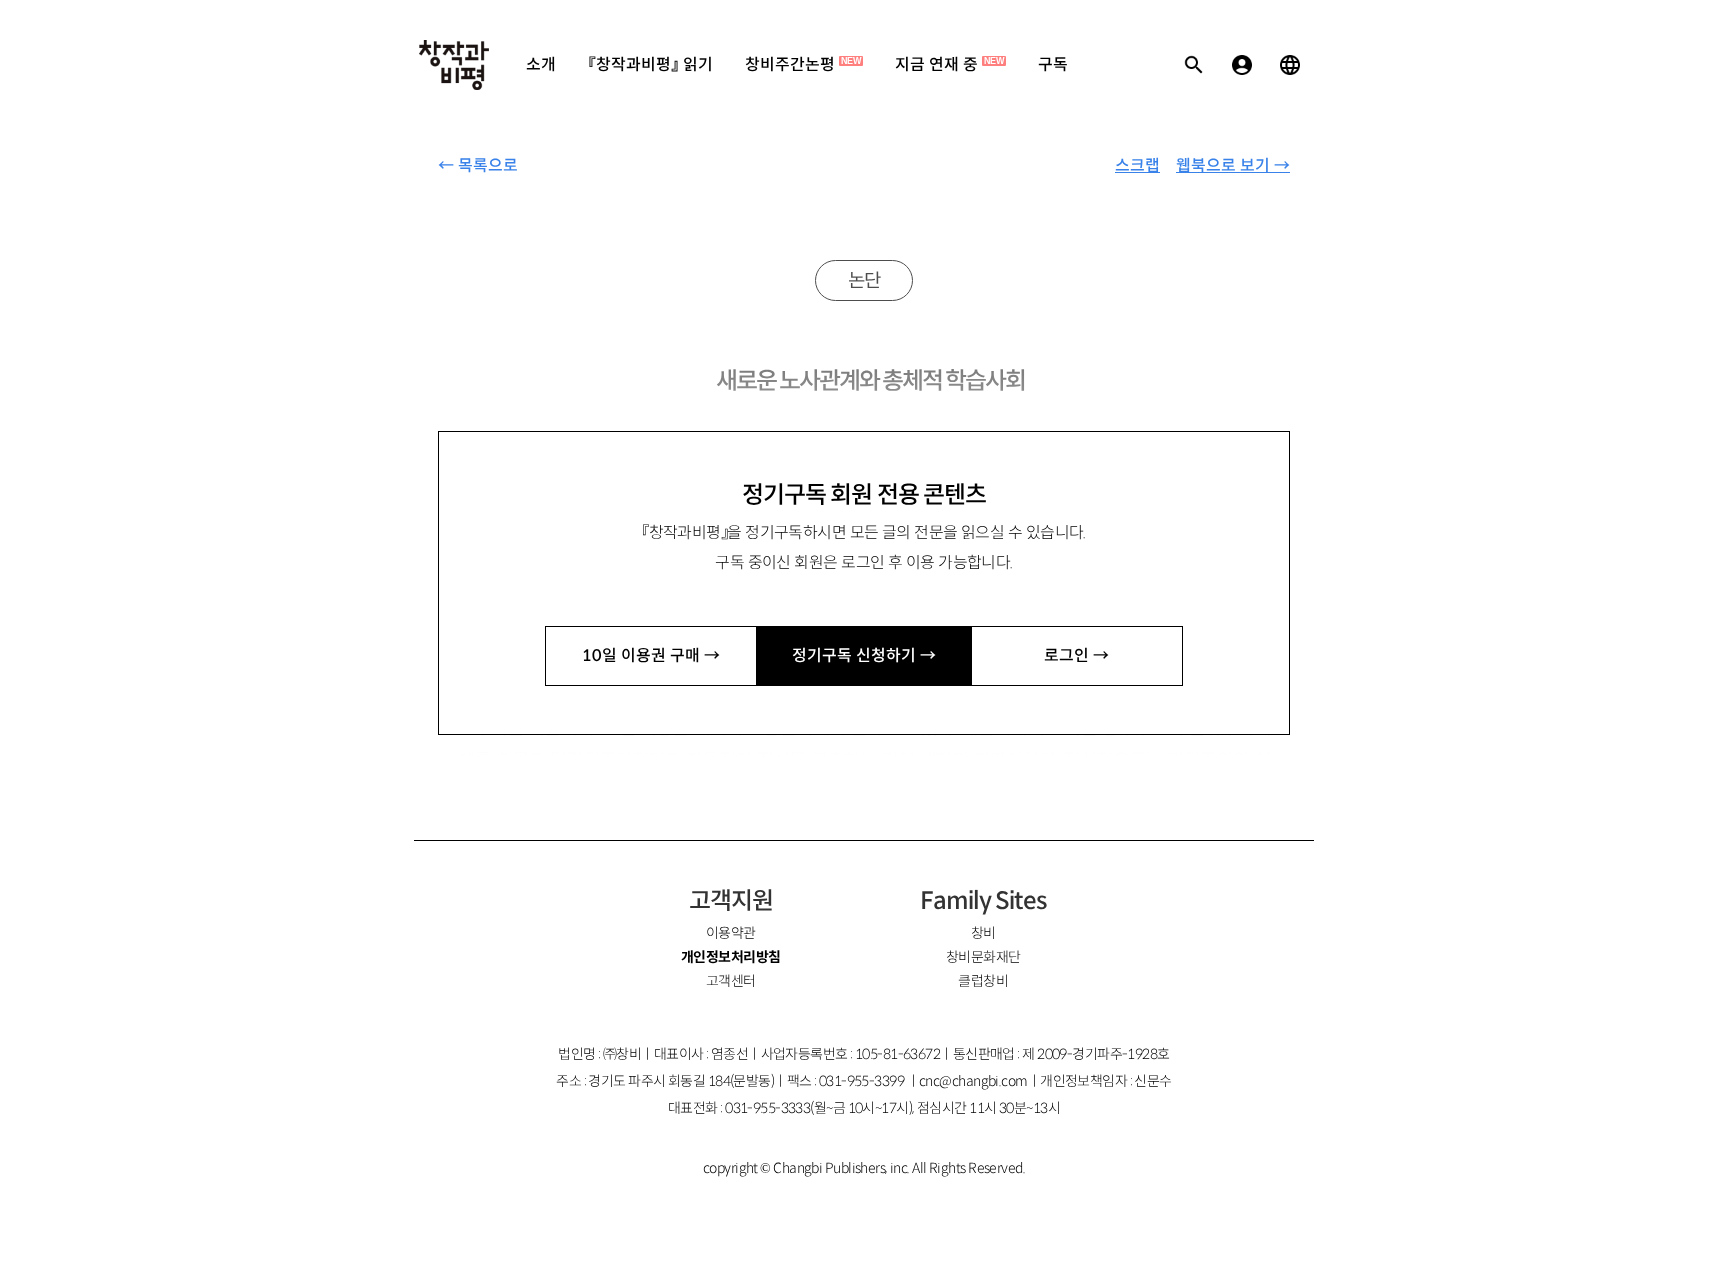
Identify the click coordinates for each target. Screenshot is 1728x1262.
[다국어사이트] (1290, 65)
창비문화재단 (983, 957)
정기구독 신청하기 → (864, 655)
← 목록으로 (478, 165)
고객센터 (731, 981)
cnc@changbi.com (973, 1081)
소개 (541, 64)
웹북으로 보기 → (1233, 165)
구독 (1053, 64)
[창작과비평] (454, 65)
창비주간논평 (803, 64)
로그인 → (1076, 655)
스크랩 (1137, 165)
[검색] (1194, 65)
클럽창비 (983, 981)
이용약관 (731, 933)
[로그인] (1242, 65)
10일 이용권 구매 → (651, 655)
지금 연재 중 (949, 64)
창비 (983, 933)
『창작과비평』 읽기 (650, 64)
